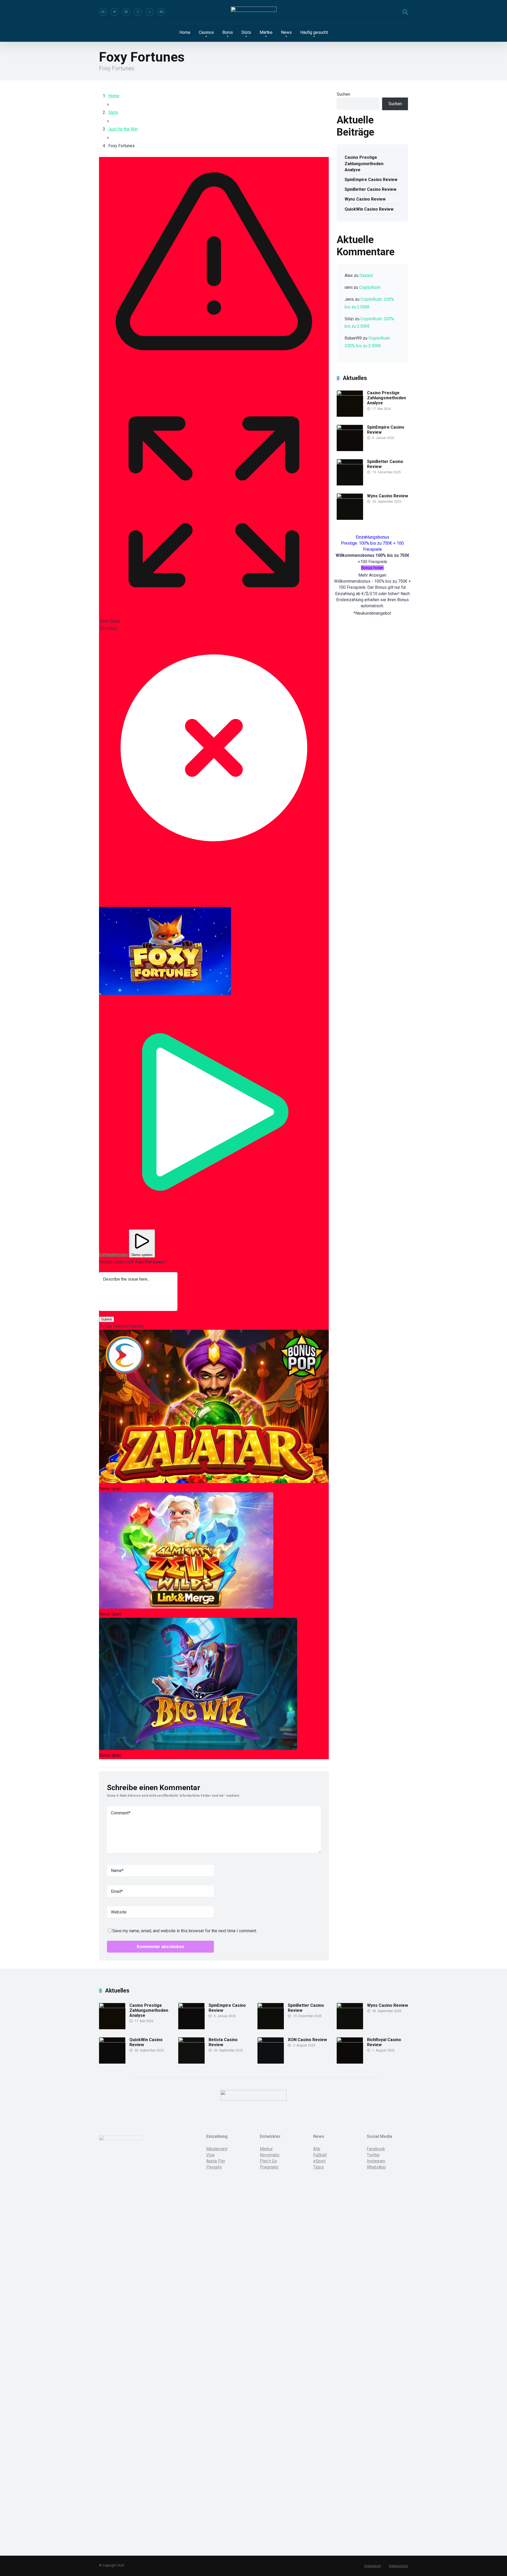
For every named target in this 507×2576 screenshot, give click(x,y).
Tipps (318, 2167)
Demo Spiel (110, 1489)
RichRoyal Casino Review (384, 2042)
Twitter (373, 2155)
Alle (317, 2149)
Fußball (320, 2155)
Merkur (266, 2149)
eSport (319, 2161)
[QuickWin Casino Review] (112, 2041)
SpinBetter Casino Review (370, 189)
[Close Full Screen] (214, 861)
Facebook (376, 2149)
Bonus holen (372, 568)
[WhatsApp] (149, 12)
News (286, 32)
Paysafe (214, 2167)
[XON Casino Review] (271, 2041)
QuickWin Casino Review (369, 209)
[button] (165, 951)
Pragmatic (269, 2167)
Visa (210, 2155)
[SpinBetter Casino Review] (350, 463)
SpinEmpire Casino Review (371, 180)
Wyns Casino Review (365, 199)
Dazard (366, 275)
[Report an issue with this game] (214, 384)
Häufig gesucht (314, 32)
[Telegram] (126, 12)
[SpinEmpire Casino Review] (350, 428)
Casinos (206, 32)
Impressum (373, 2566)
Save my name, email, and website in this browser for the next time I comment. (185, 1931)
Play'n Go (268, 2161)
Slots (246, 32)
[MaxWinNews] (254, 12)
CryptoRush (370, 287)
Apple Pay (216, 2161)
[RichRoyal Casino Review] (350, 2041)
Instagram (376, 2161)
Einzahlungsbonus (372, 537)
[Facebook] (103, 12)
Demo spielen (142, 1255)
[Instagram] (138, 12)
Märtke (266, 32)
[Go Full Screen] (214, 614)
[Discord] (161, 12)
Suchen (343, 94)
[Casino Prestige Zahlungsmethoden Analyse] (350, 394)
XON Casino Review (307, 2040)
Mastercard (217, 2149)
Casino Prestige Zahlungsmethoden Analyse (364, 163)
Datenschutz (398, 2566)
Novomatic (270, 2155)
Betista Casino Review (223, 2042)
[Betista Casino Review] (191, 2041)
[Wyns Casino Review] (350, 497)
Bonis (228, 32)
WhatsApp (376, 2167)
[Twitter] (115, 12)
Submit (107, 1319)
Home (185, 32)
